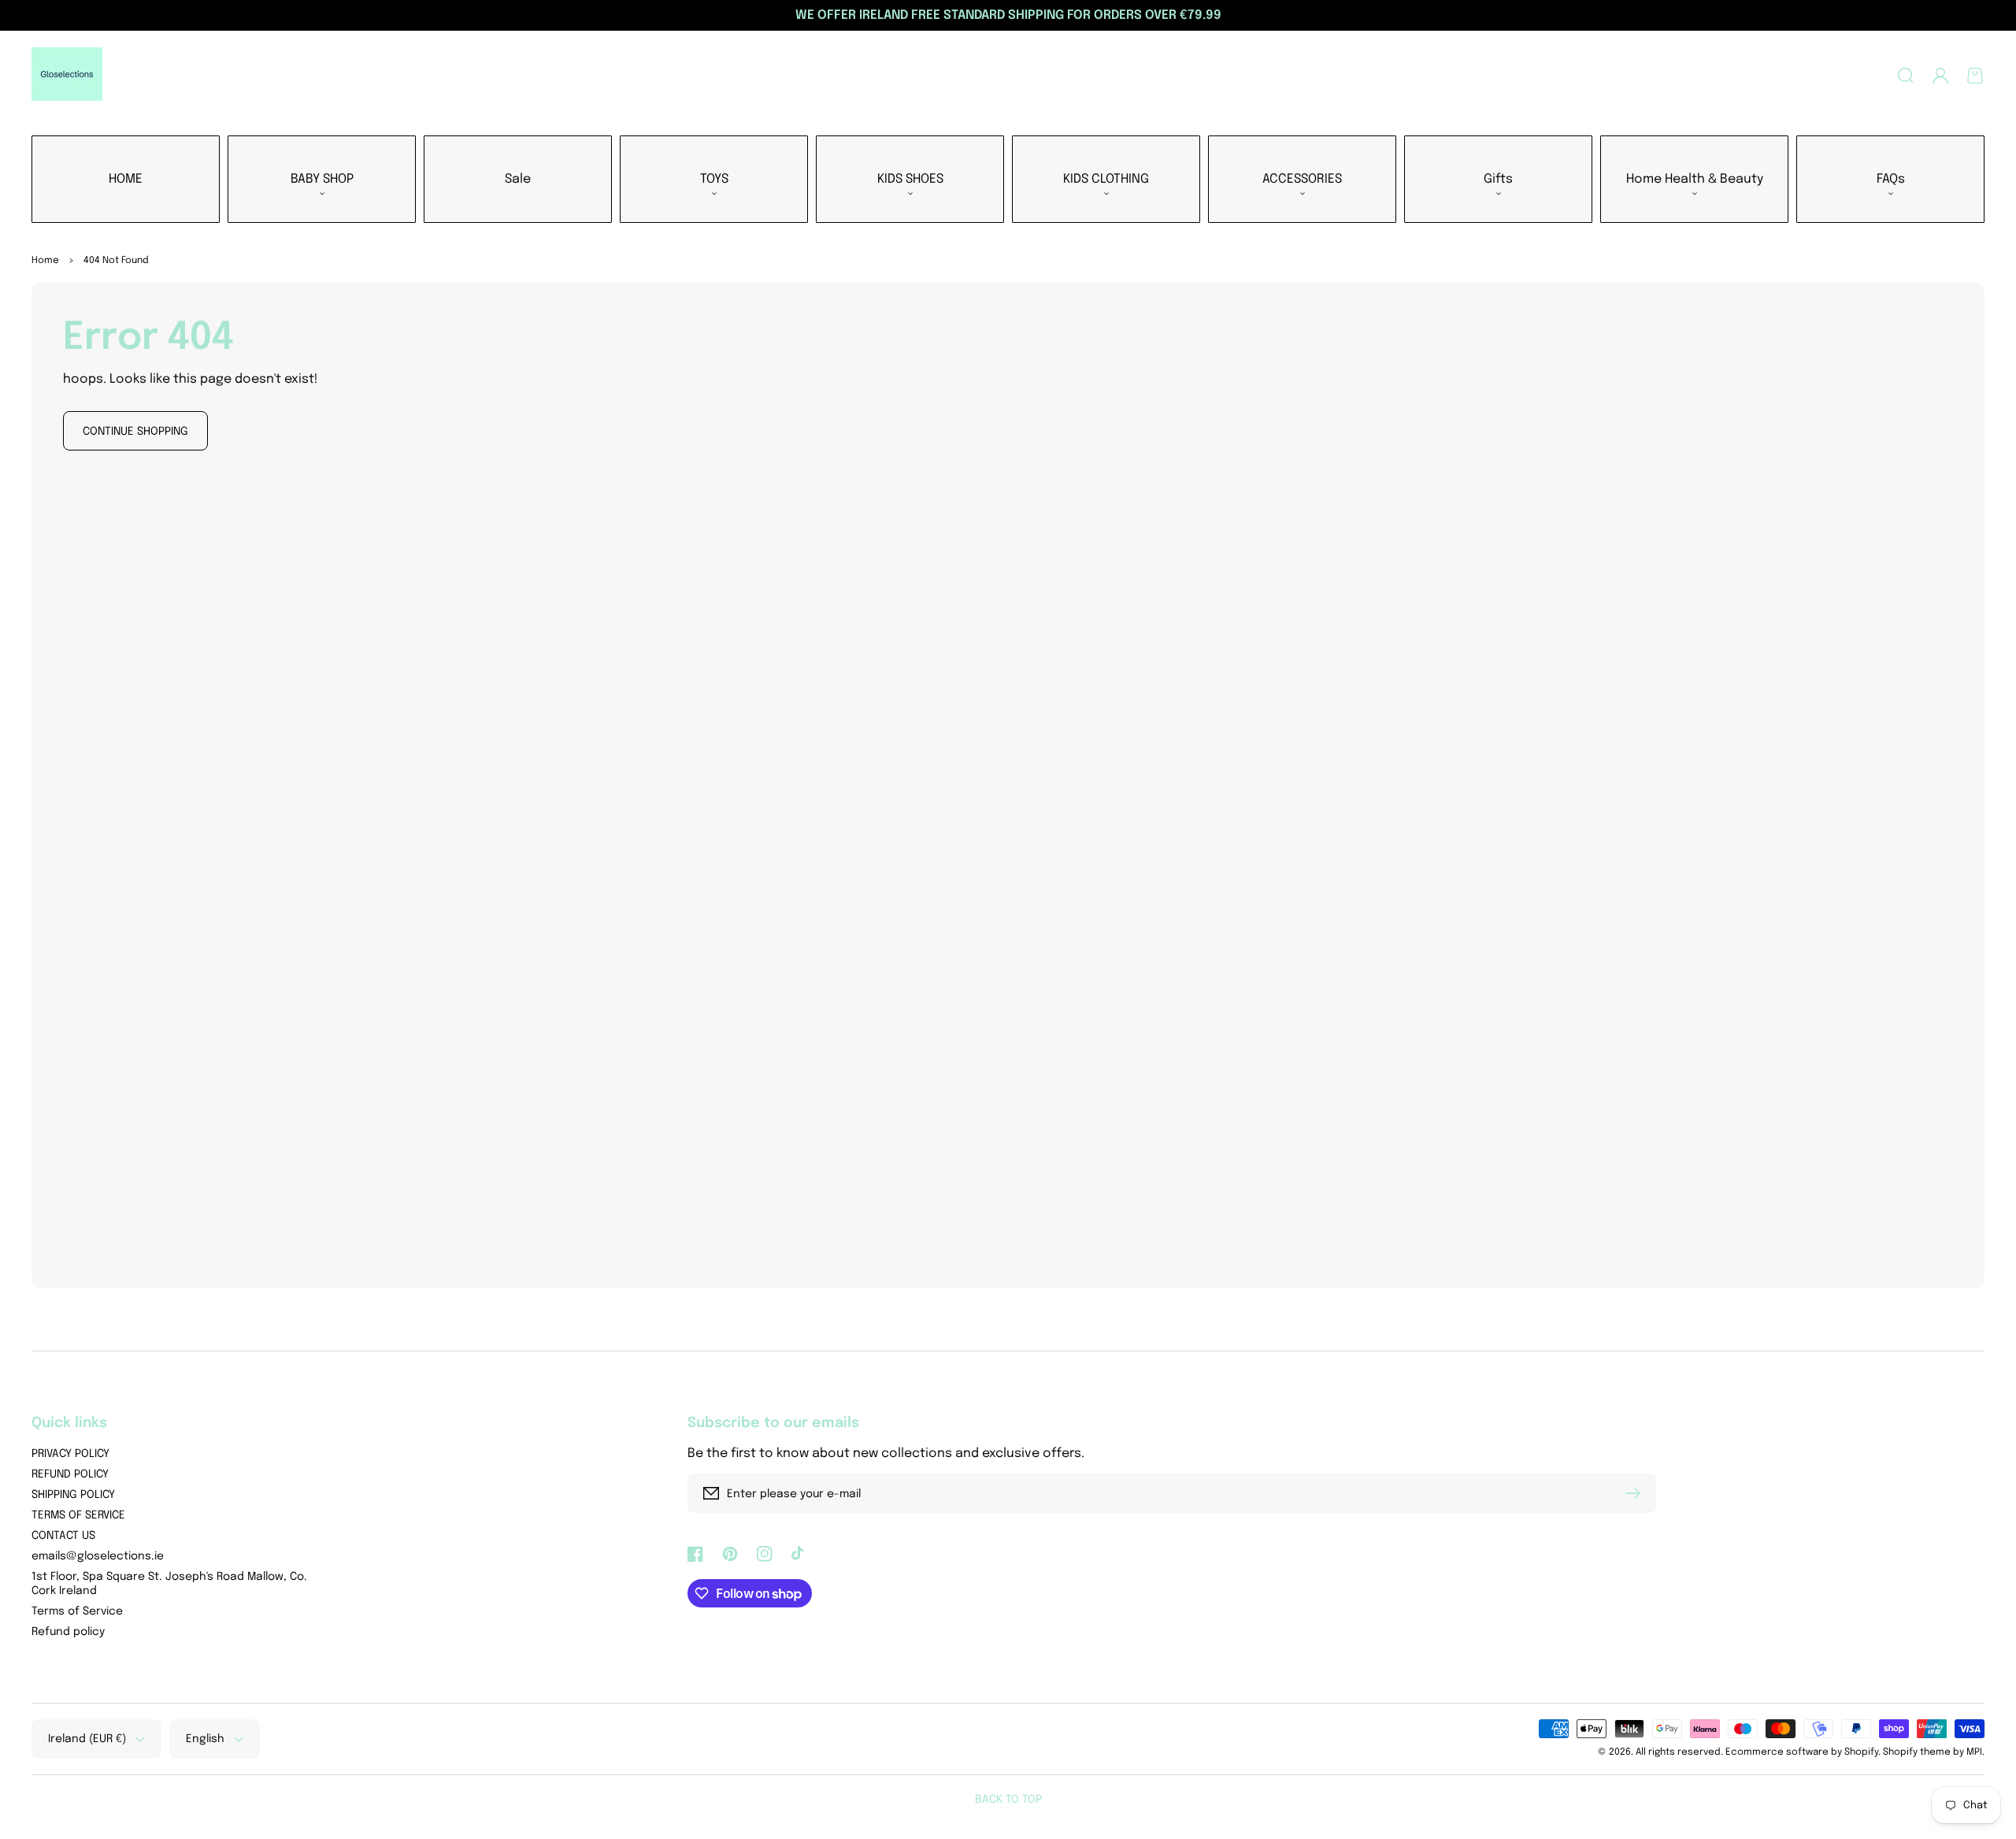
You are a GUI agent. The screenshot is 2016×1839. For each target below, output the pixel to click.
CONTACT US (63, 1536)
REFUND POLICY (70, 1474)
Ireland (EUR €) (87, 1739)
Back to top (1008, 1800)
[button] (1906, 76)
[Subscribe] (1636, 1493)
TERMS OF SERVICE (78, 1515)
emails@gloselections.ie (98, 1556)
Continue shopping (135, 432)
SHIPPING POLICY (73, 1495)
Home (45, 261)
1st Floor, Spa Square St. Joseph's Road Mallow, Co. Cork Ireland (169, 1584)
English (205, 1739)
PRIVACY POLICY (70, 1454)
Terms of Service (77, 1611)
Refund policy (68, 1632)
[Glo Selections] (67, 76)
